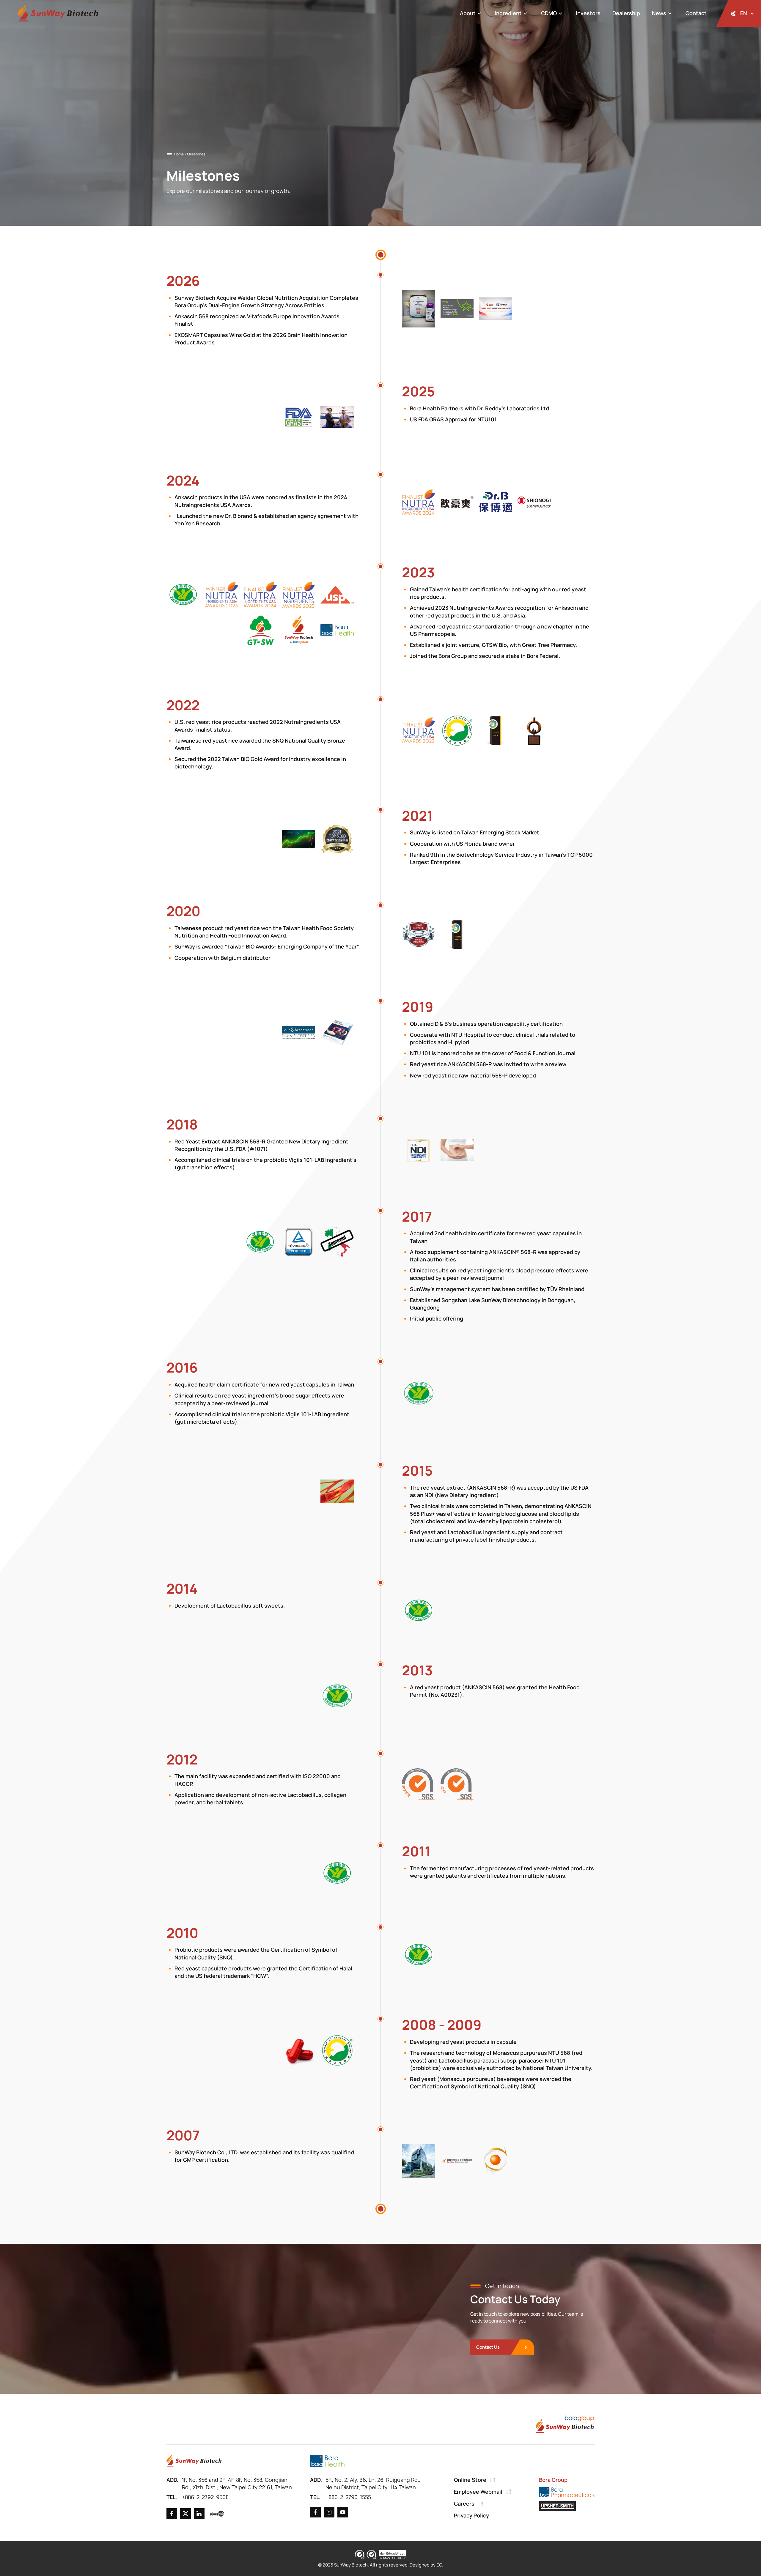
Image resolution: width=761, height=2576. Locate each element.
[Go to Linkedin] (199, 2514)
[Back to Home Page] (58, 14)
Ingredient (508, 13)
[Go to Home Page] (194, 2461)
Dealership (626, 13)
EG (439, 2565)
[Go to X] (185, 2514)
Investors (588, 13)
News (659, 13)
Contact (696, 13)
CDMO (549, 13)
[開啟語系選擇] (739, 13)
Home (179, 154)
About (468, 13)
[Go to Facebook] (172, 2514)
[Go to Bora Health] (327, 2461)
